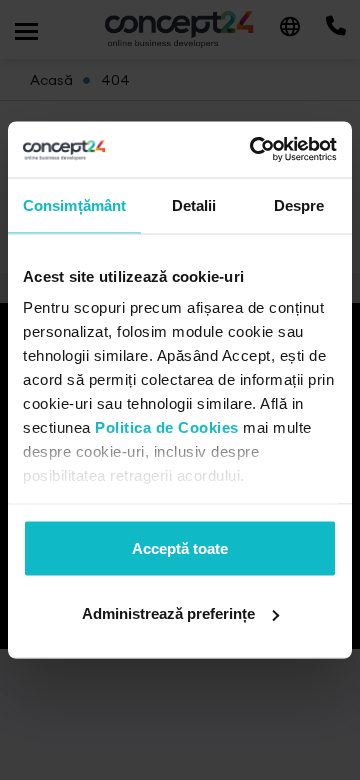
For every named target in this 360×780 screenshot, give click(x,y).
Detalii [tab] (194, 204)
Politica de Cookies (167, 427)
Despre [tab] (299, 204)
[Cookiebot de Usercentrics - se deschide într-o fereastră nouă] (254, 150)
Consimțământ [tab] (74, 204)
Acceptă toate (180, 547)
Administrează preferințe (168, 613)
